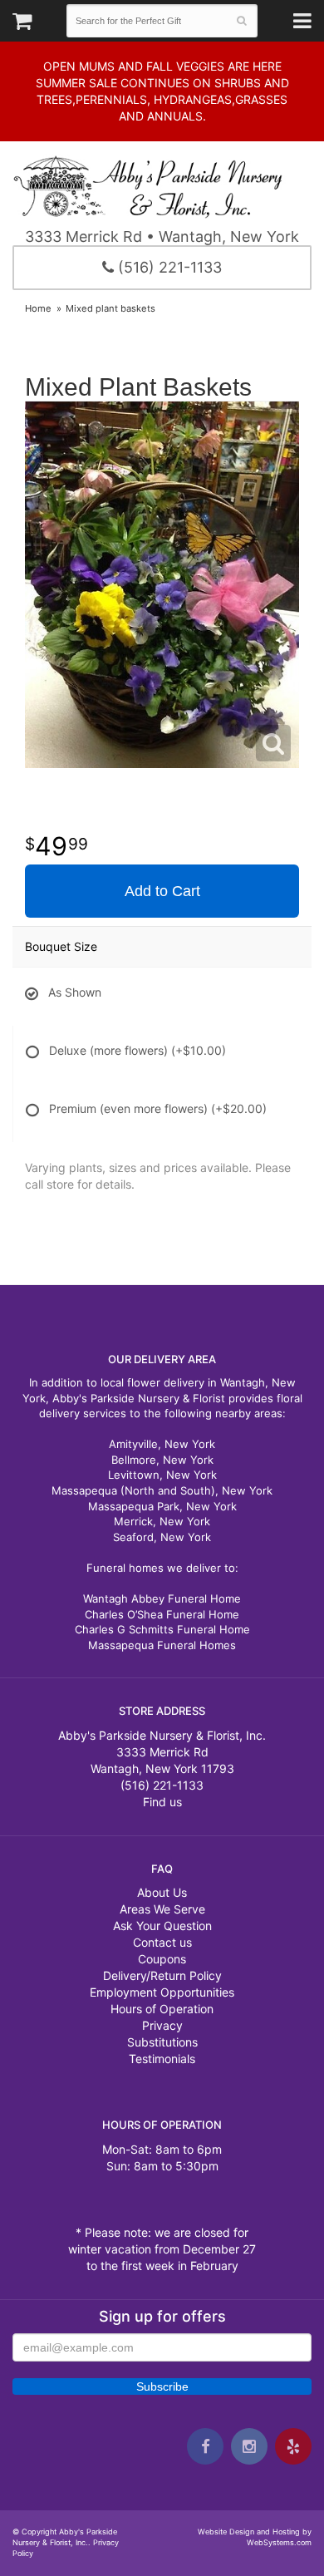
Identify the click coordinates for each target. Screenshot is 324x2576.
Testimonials (162, 2059)
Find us (162, 1802)
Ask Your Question (162, 1926)
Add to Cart (162, 891)
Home (38, 308)
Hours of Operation (162, 2009)
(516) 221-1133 (168, 267)
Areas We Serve (162, 1909)
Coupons (162, 1959)
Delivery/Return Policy (162, 1975)
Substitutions (162, 2042)
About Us (162, 1892)
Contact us (162, 1942)
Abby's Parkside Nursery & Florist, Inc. (162, 186)
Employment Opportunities (162, 1992)
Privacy (162, 2025)
